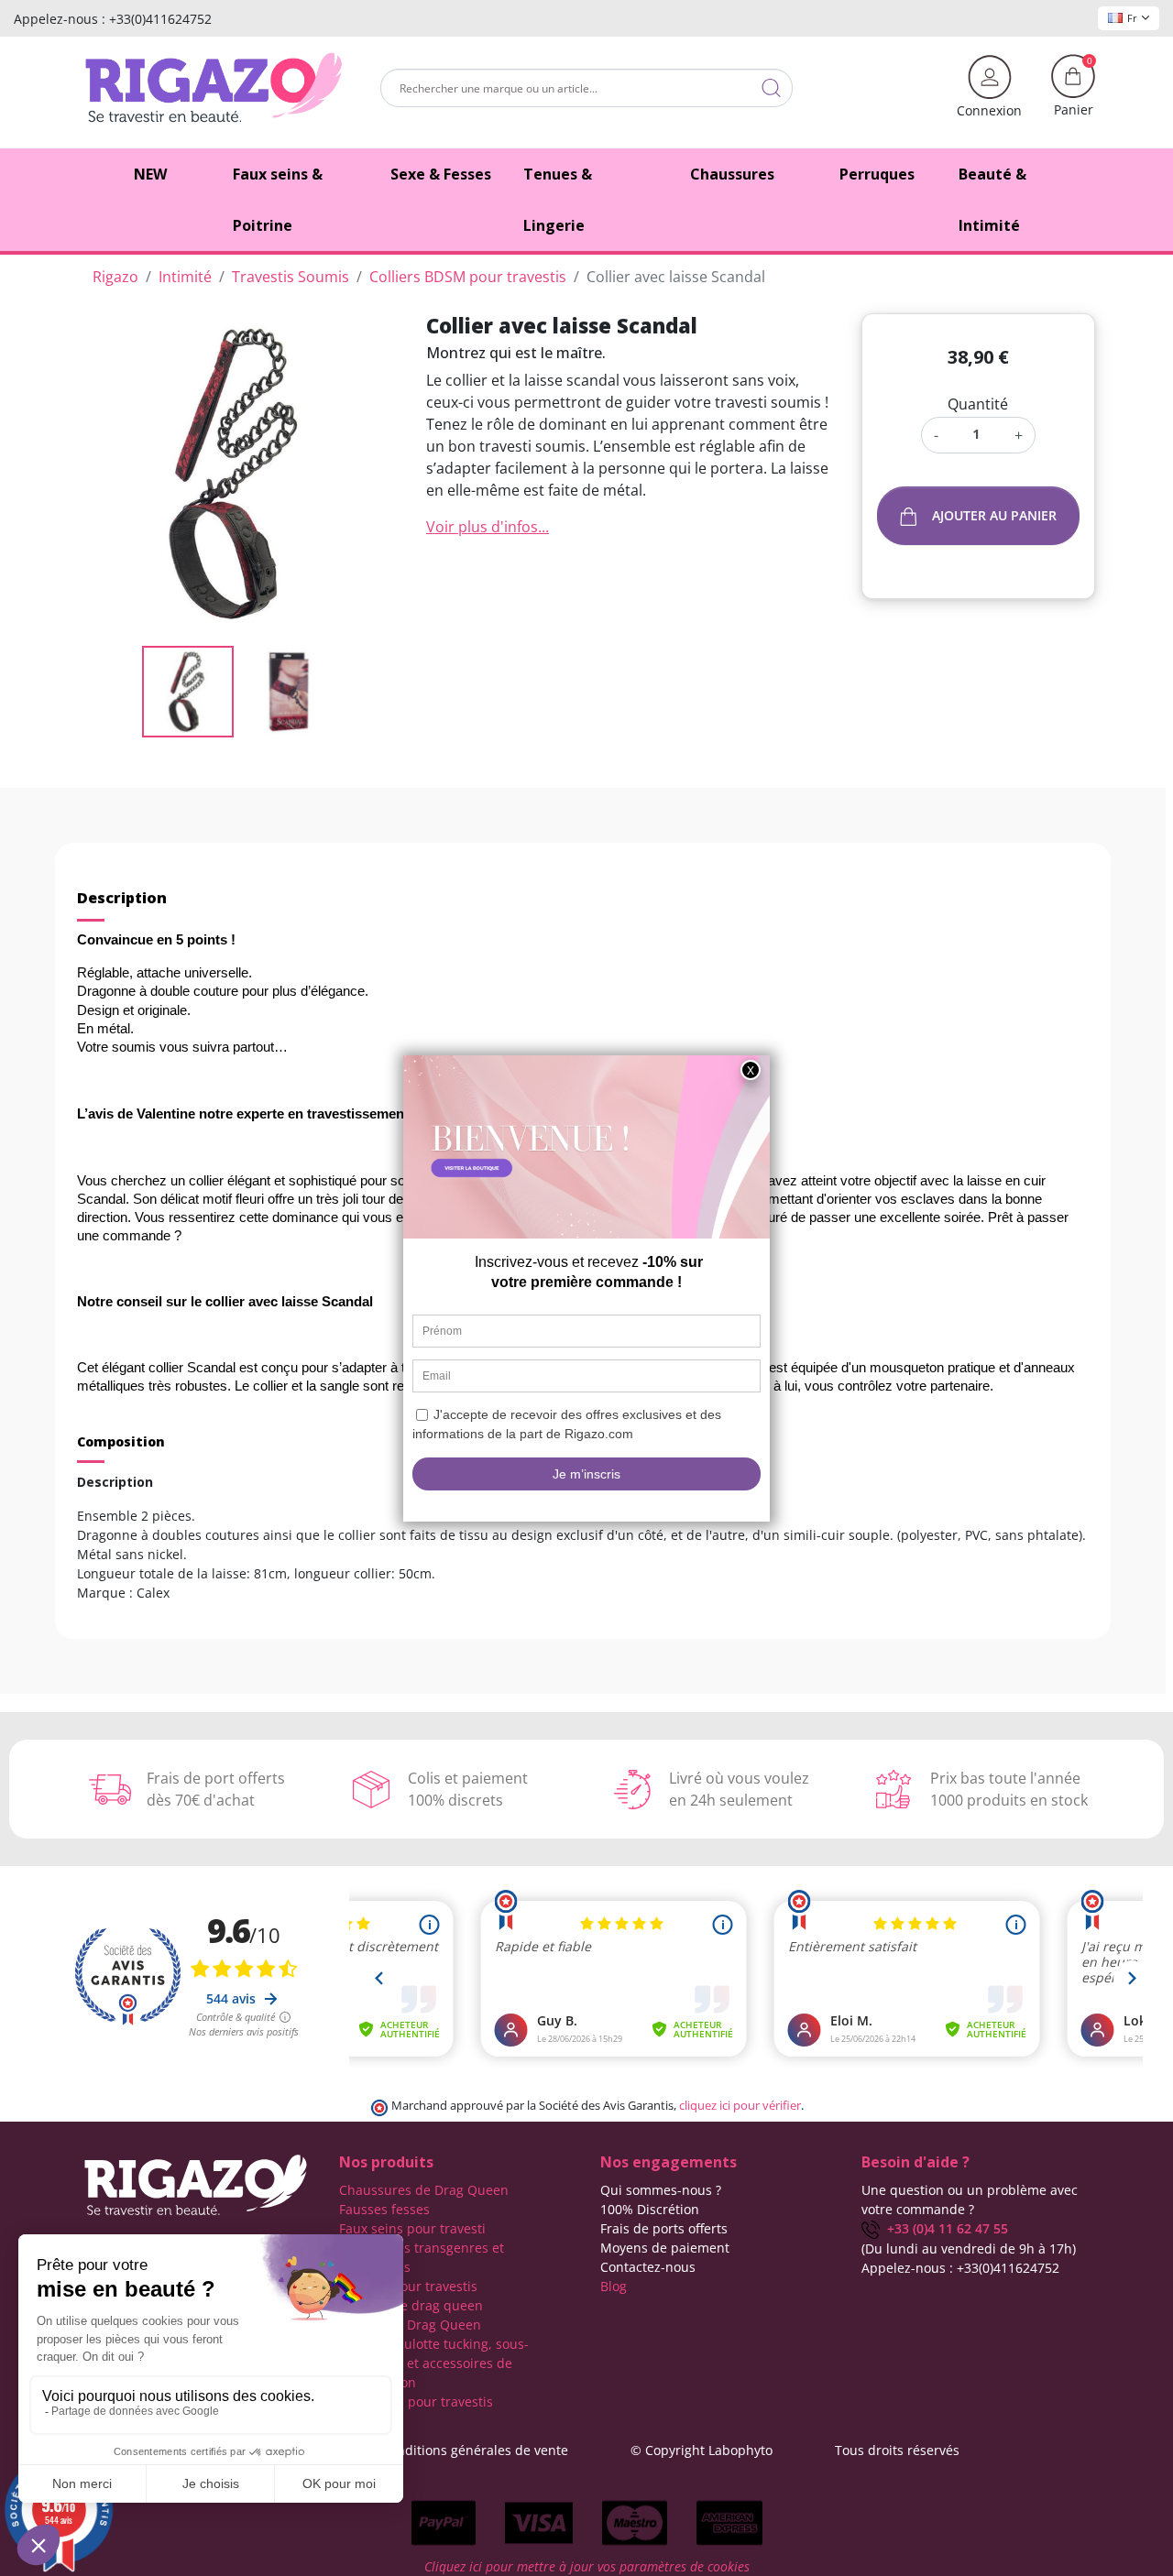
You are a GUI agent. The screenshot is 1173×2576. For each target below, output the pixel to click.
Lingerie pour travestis (408, 2286)
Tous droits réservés (897, 2450)
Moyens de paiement (665, 2248)
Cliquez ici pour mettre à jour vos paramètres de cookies (587, 2566)
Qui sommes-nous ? (661, 2190)
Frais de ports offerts (664, 2228)
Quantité (978, 404)
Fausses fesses (384, 2209)
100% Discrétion (650, 2209)
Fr (1132, 18)
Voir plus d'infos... (488, 527)
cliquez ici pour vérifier (740, 2106)
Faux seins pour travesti (412, 2228)
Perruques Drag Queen (410, 2325)
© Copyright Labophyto (702, 2450)
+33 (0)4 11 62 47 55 (944, 2228)
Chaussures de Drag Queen (424, 2190)
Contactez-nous (648, 2267)
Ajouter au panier (994, 515)
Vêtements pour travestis (416, 2401)
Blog (614, 2286)
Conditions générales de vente (475, 2450)
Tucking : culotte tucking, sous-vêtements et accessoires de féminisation (434, 2363)
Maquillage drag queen (411, 2305)
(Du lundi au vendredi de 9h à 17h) (969, 2249)
